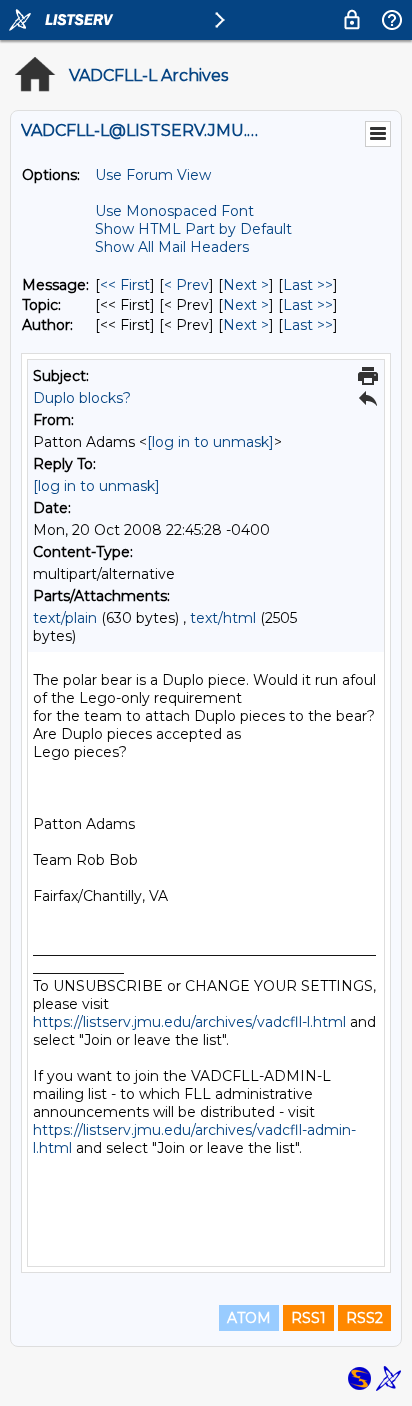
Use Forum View (153, 175)
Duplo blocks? (82, 398)
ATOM (249, 1318)
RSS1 (308, 1318)
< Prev (186, 285)
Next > (246, 285)
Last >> (308, 285)
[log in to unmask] (210, 442)
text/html (223, 618)
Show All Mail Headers (172, 247)
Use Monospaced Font (174, 211)
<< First (125, 285)
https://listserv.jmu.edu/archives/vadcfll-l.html (189, 1022)
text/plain (65, 618)
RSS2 (364, 1318)
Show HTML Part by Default (193, 229)
